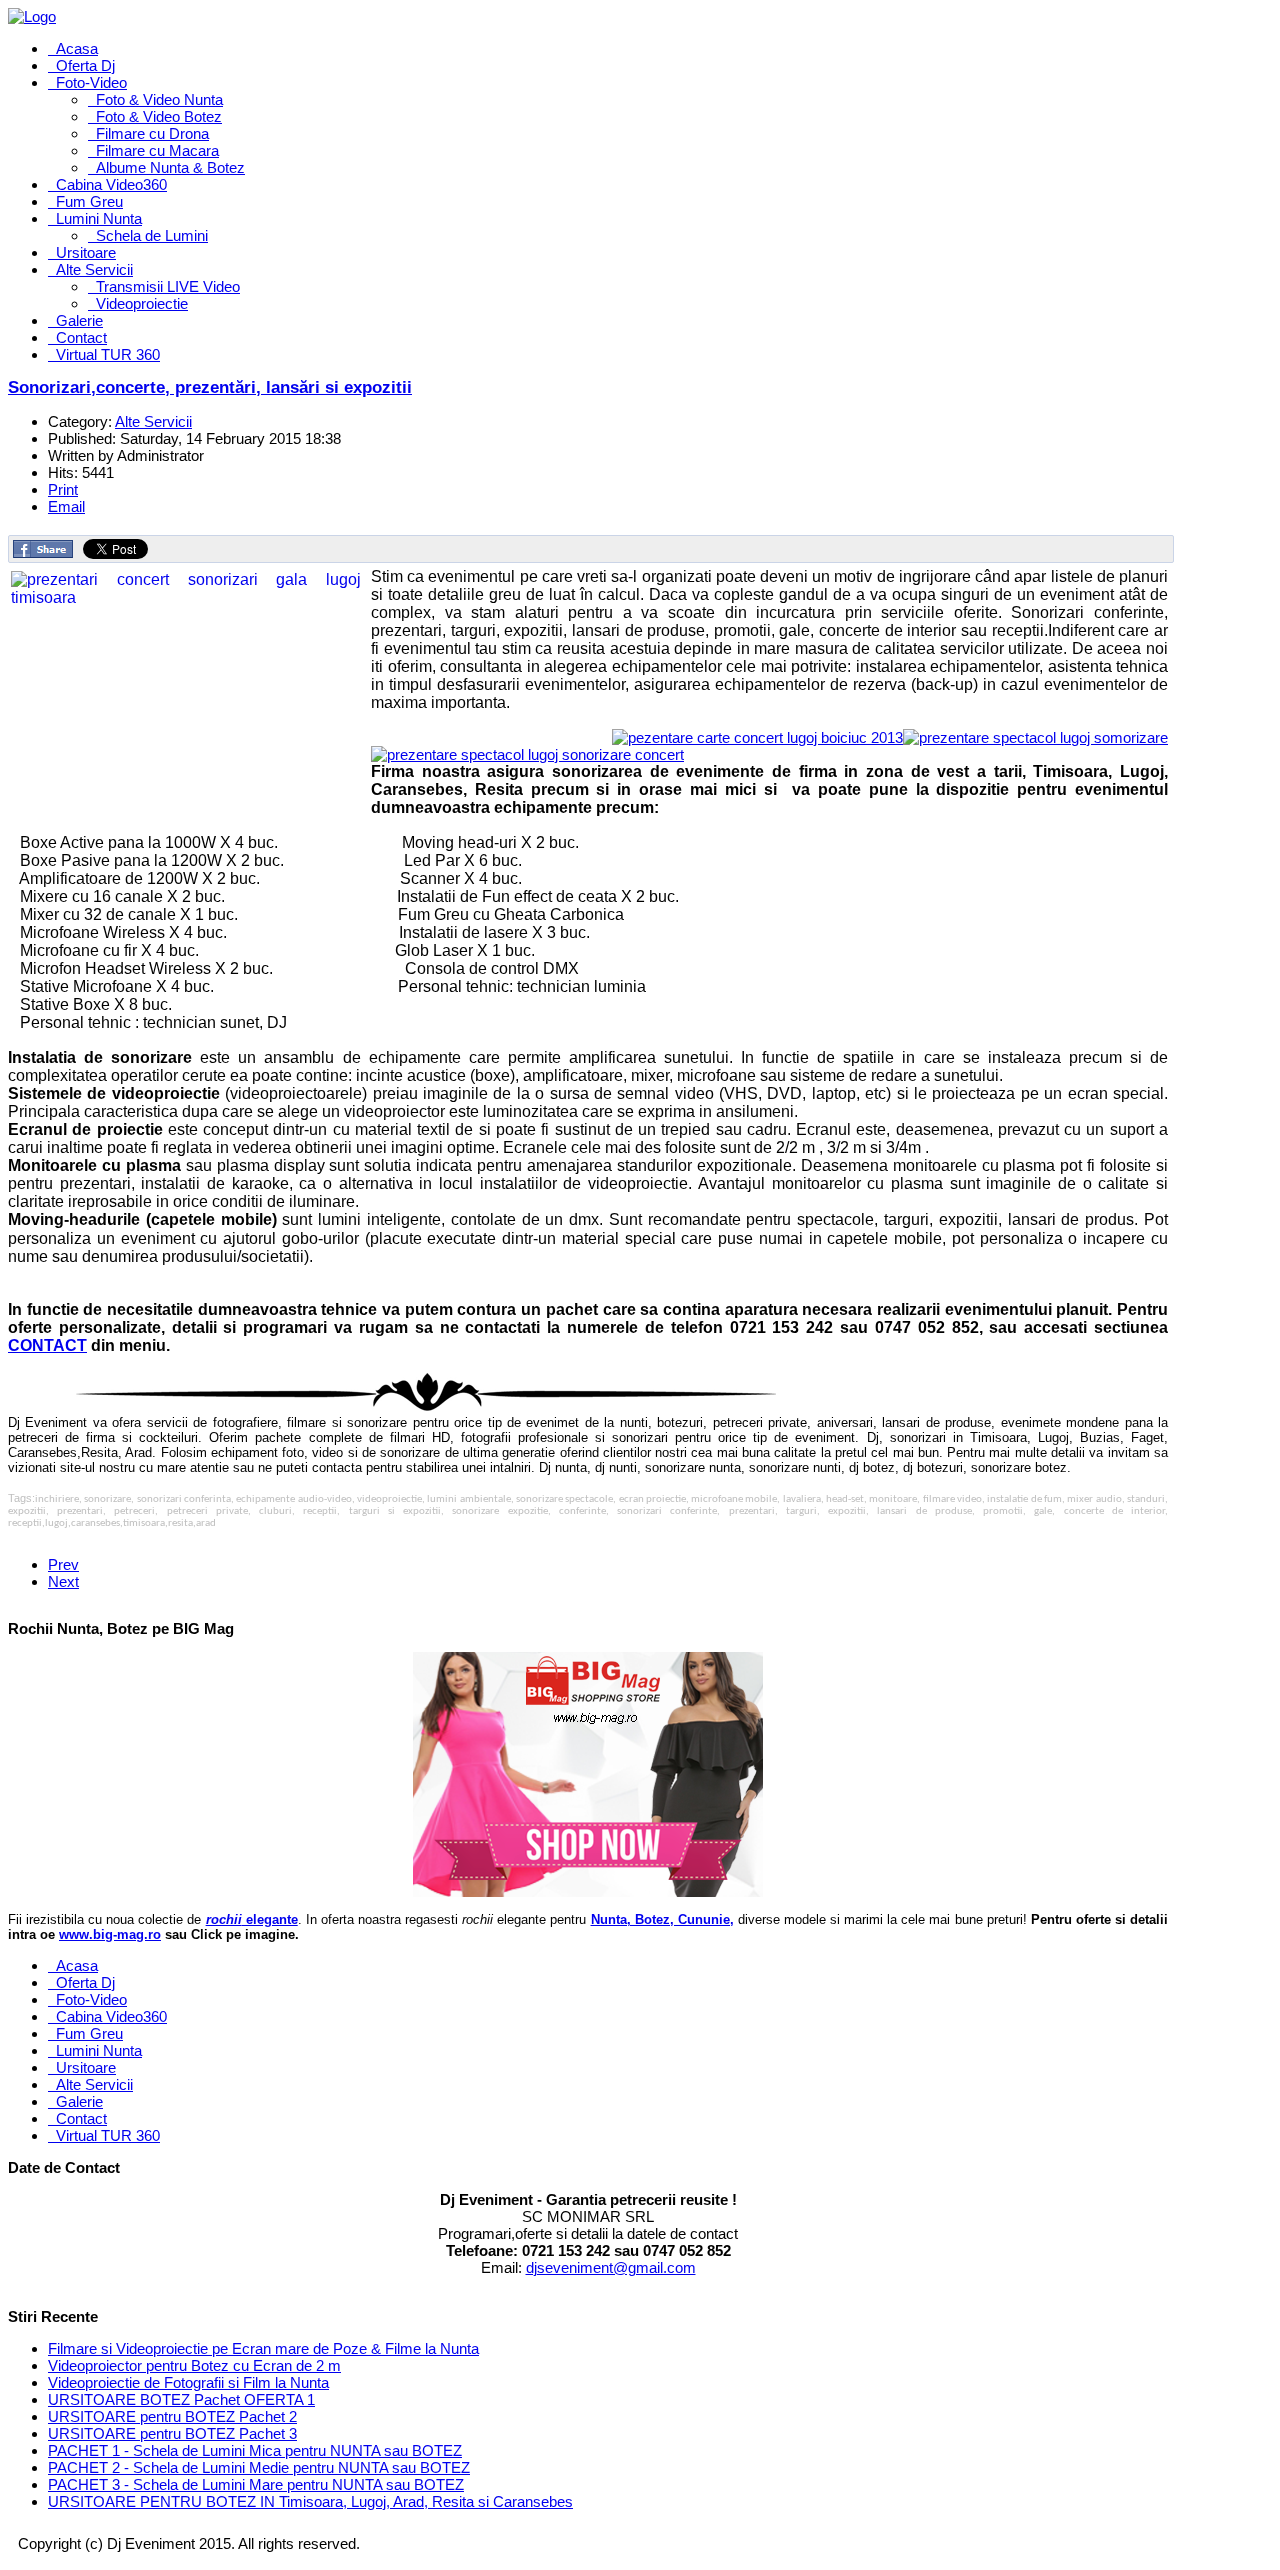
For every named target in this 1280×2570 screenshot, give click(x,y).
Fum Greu (89, 201)
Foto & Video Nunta (159, 99)
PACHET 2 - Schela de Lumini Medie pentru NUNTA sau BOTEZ (259, 2467)
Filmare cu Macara (157, 150)
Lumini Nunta (99, 218)
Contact (81, 337)
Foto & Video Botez (159, 116)
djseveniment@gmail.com (611, 2267)
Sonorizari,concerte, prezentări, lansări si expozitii (210, 387)
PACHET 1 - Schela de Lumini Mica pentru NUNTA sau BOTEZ (255, 2450)
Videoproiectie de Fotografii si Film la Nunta (188, 2382)
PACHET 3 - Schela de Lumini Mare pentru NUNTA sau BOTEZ (256, 2484)
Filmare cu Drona (152, 133)
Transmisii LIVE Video (168, 286)
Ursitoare (86, 252)
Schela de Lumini (152, 235)
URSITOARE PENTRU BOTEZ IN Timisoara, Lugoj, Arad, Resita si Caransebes (310, 2501)
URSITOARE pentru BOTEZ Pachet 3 (172, 2433)
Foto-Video (91, 82)
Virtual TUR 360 (108, 354)
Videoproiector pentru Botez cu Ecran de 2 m (194, 2365)
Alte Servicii (94, 269)
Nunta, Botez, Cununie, (662, 1919)
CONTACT (47, 1345)
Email (66, 506)
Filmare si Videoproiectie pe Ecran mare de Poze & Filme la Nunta (263, 2348)
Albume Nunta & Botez (170, 167)
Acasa (77, 48)
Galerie (79, 320)
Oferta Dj (85, 65)
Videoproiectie (142, 303)
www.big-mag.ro (110, 1934)
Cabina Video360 (111, 184)
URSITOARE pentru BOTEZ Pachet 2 (172, 2416)
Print (63, 489)
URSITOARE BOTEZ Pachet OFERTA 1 (181, 2399)
